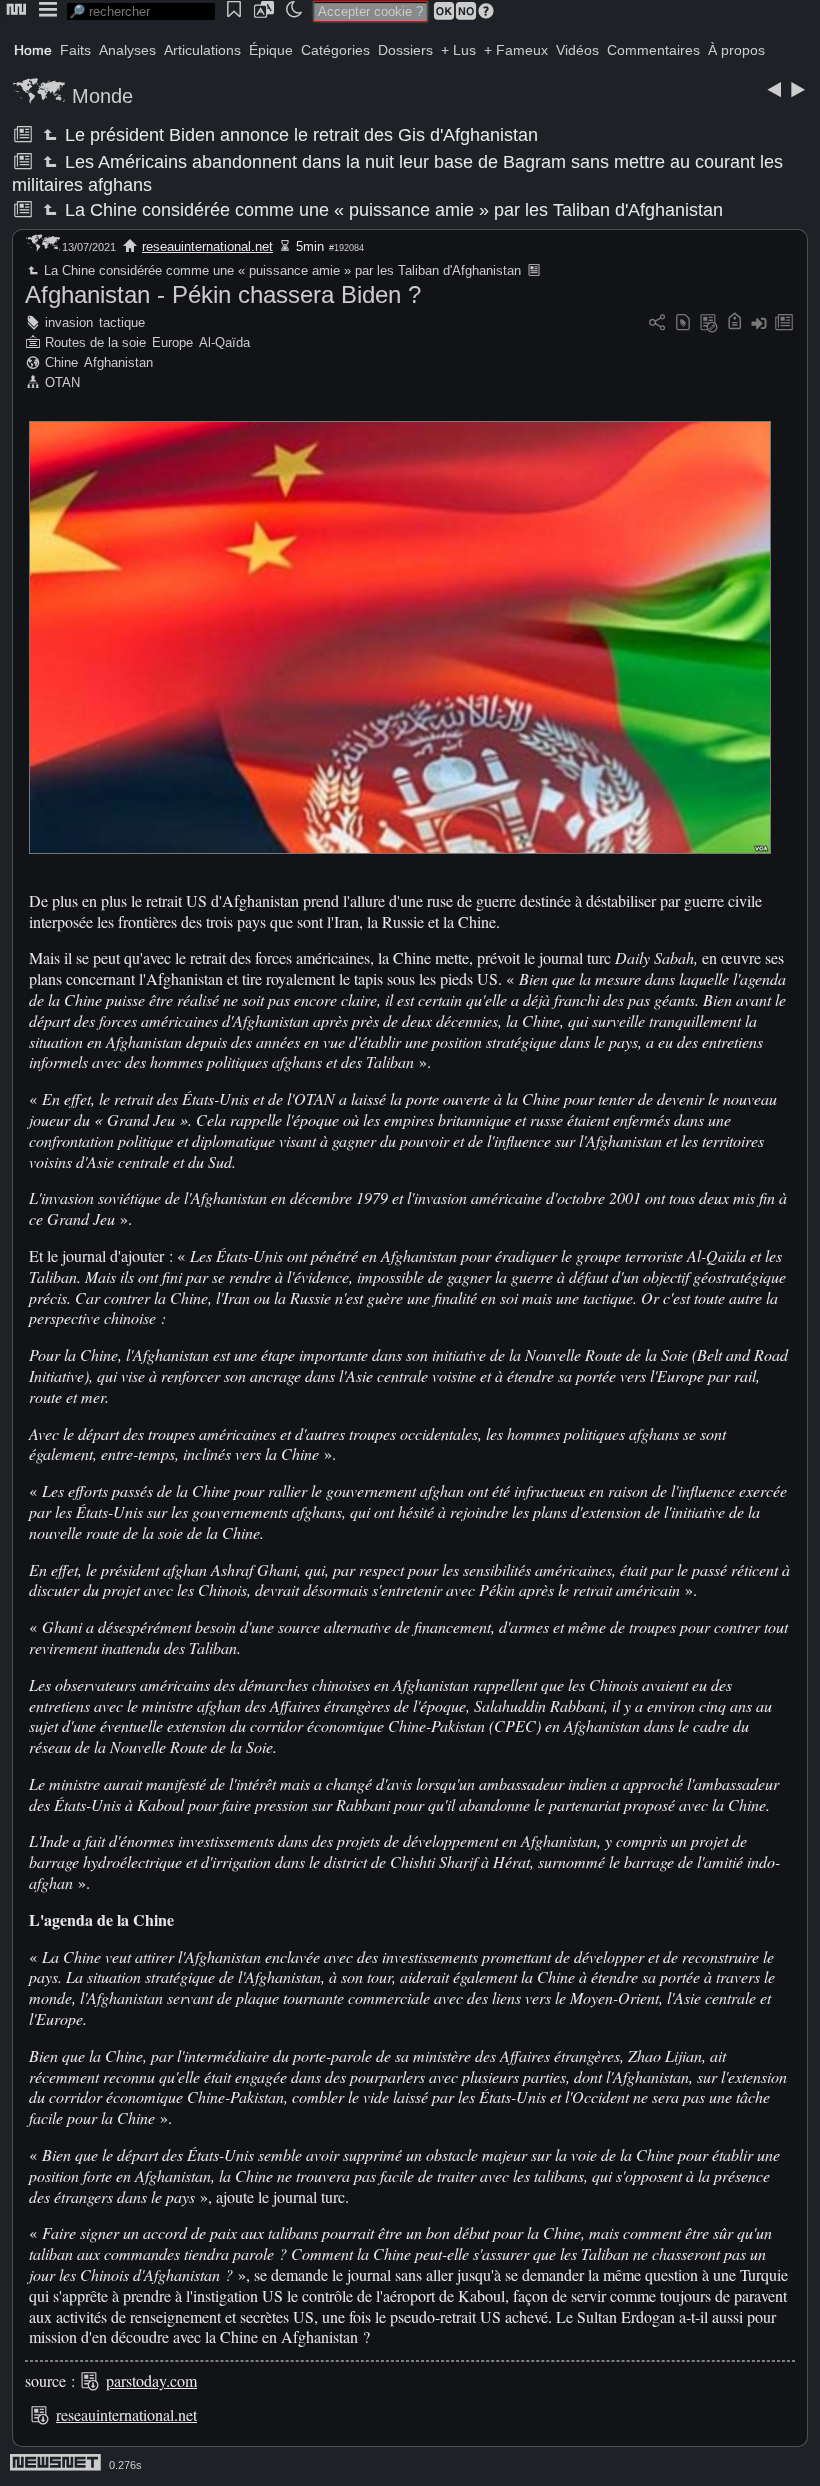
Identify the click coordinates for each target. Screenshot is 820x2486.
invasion (69, 322)
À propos (736, 50)
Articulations (202, 50)
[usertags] (683, 323)
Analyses (127, 50)
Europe (172, 342)
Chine (61, 362)
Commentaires (653, 50)
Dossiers (405, 50)
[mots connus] (734, 323)
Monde (102, 96)
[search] (141, 11)
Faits (75, 50)
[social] (657, 323)
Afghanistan (118, 362)
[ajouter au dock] (759, 323)
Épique (271, 50)
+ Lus (458, 50)
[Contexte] (709, 323)
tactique (122, 322)
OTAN (62, 382)
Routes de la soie (95, 342)
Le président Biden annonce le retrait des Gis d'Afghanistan (299, 135)
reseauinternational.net (207, 246)
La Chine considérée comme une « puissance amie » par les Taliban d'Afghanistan (392, 210)
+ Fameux (516, 50)
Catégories (335, 50)
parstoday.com (151, 2380)
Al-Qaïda (224, 342)
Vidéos (577, 50)
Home (33, 50)
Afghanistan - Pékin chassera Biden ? (223, 294)
